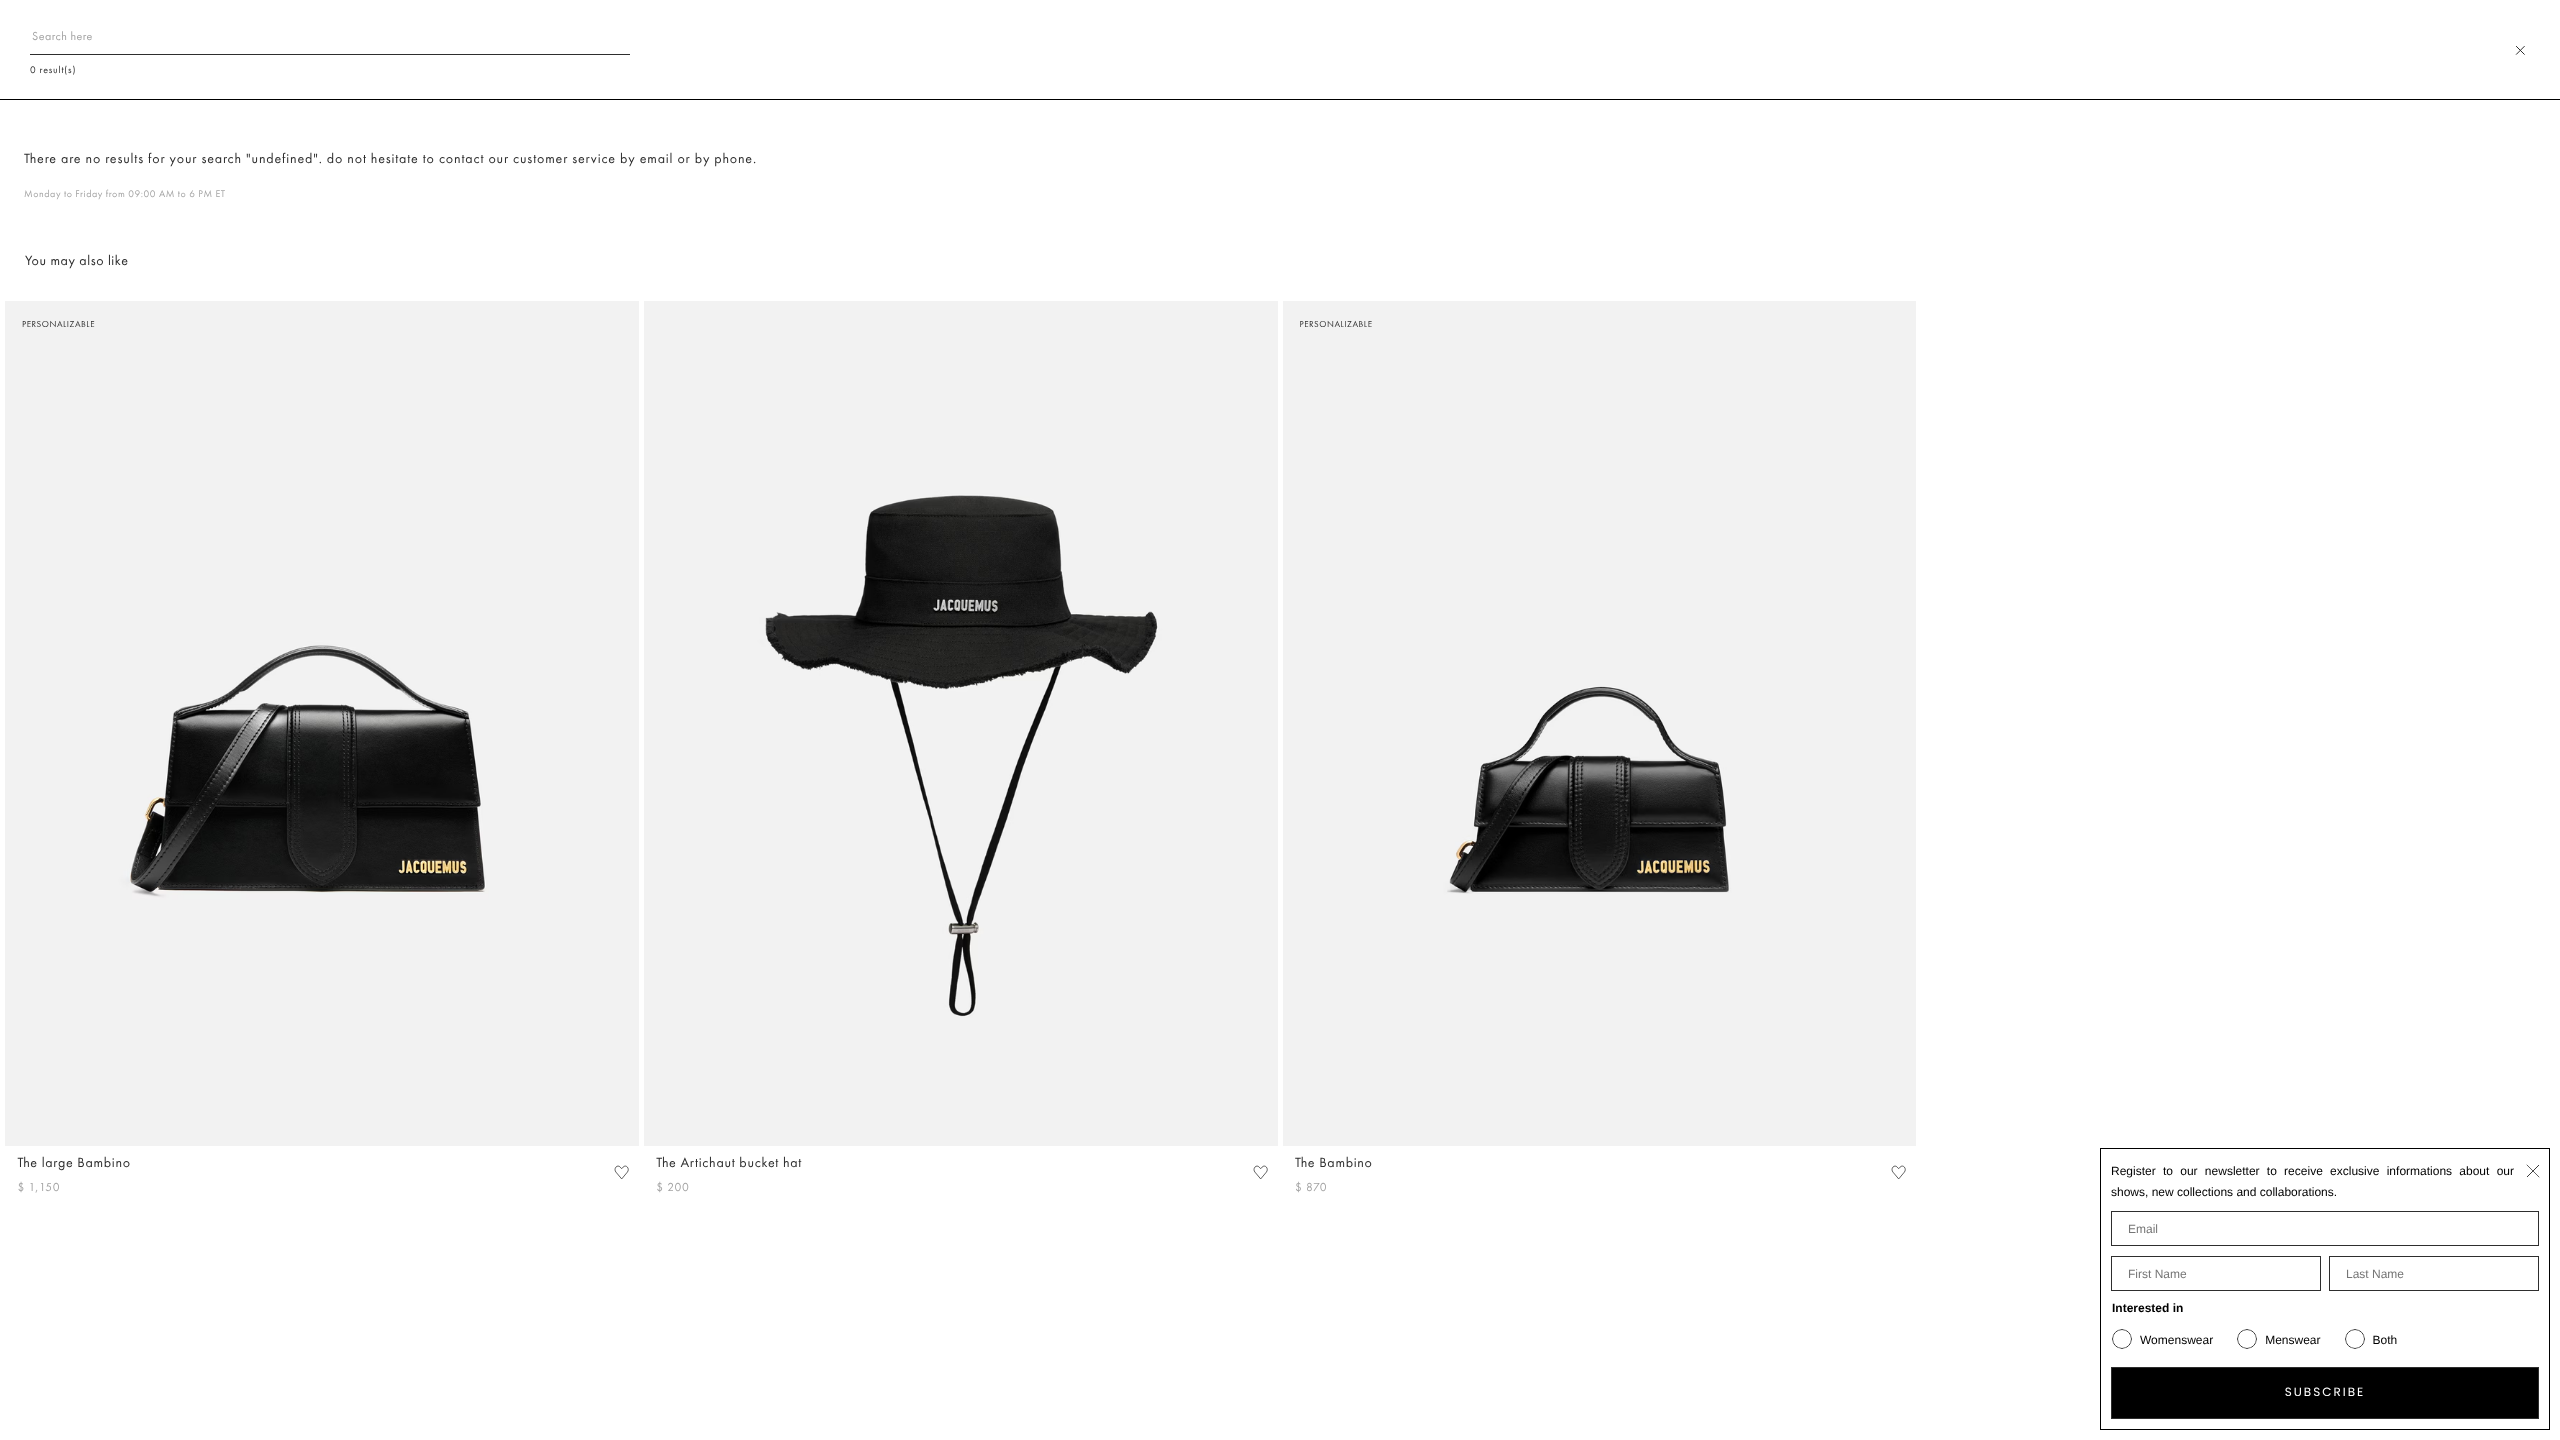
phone (733, 159)
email (657, 159)
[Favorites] (621, 1173)
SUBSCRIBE (2325, 1392)
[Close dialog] (2533, 1171)
